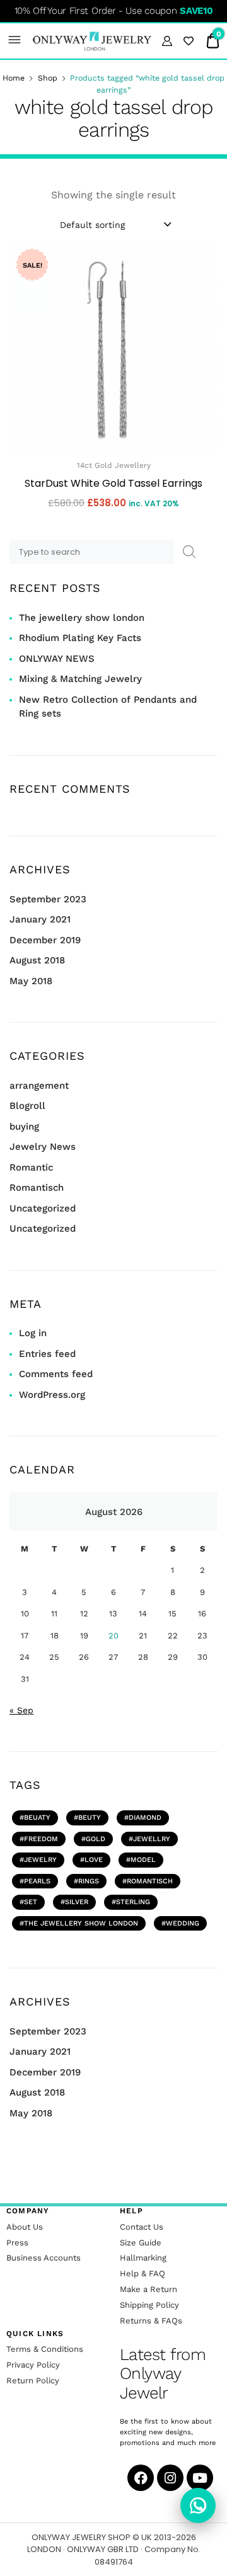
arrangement (39, 1086)
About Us (25, 2227)
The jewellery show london (82, 618)
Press (17, 2243)
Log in (33, 1333)
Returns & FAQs (151, 2321)
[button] (15, 41)
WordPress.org (52, 1395)
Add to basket (114, 531)
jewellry (152, 1839)
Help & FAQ (143, 2273)
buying (24, 1126)
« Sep (21, 1710)
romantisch (150, 1881)
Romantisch (37, 1188)
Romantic (31, 1167)
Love (94, 1860)
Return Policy (33, 2380)
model (143, 1860)
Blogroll (27, 1106)
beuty (90, 1818)
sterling (133, 1902)
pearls (37, 1881)
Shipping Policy (149, 2305)
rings (89, 1881)
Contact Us (142, 2227)
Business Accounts (44, 2258)
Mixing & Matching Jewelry (80, 679)
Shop (48, 78)
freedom (41, 1839)
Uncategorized (43, 1208)
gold (96, 1839)
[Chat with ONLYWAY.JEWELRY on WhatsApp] (198, 2505)
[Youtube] (200, 2478)
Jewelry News (43, 1147)
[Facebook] (141, 2478)
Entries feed (47, 1354)
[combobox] (115, 224)
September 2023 (48, 899)
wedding (183, 1923)
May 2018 (31, 981)
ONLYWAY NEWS (57, 659)
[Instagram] (170, 2478)
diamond (145, 1818)
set (31, 1902)
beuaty (37, 1818)
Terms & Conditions (45, 2349)
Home (14, 78)
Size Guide (141, 2243)
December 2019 (45, 940)
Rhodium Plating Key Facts (80, 638)
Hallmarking (143, 2258)
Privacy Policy (33, 2365)
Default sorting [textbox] (92, 225)
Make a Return (148, 2289)
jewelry (40, 1860)
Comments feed (56, 1374)
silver (77, 1902)
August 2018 (37, 960)
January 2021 (40, 919)
